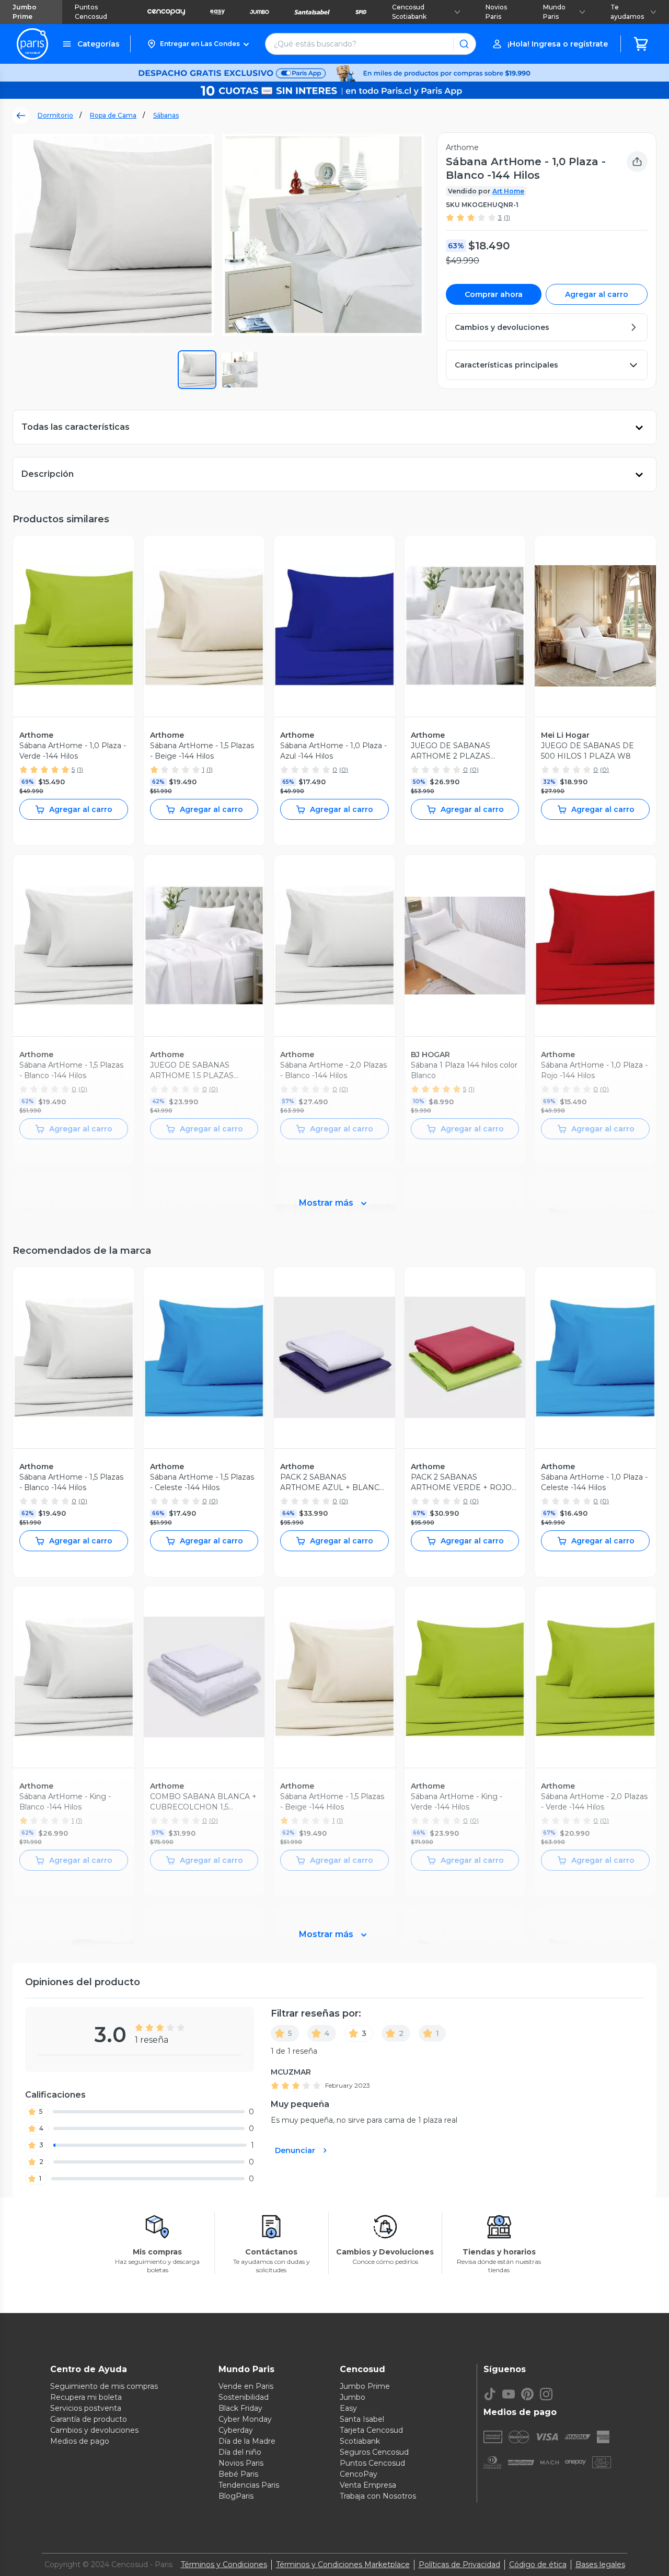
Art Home (508, 191)
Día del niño (240, 2452)
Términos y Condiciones (224, 2564)
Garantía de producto (89, 2419)
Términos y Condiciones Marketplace (343, 2564)
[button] (198, 44)
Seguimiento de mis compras (104, 2386)
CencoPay (359, 2474)
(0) (344, 769)
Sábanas (166, 115)
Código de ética (538, 2564)
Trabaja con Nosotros (378, 2496)
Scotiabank (360, 2441)
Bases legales (600, 2564)
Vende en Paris (246, 2386)
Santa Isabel (362, 2419)
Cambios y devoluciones (94, 2430)
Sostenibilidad (244, 2397)
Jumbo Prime (25, 12)
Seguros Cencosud (374, 2452)
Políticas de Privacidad (459, 2564)
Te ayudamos (627, 12)
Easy (348, 2408)
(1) (507, 217)
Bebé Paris (238, 2474)
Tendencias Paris (249, 2485)
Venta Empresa (368, 2485)
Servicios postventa (86, 2408)
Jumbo (353, 2397)
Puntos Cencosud (91, 12)
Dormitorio (55, 115)
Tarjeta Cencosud (371, 2430)
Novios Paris (496, 12)
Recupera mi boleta (86, 2397)
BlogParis (236, 2496)
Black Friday (240, 2408)
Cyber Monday (245, 2419)
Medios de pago (80, 2441)
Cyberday (236, 2430)
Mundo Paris (554, 12)
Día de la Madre (247, 2441)
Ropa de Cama (113, 115)
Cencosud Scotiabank (409, 12)
